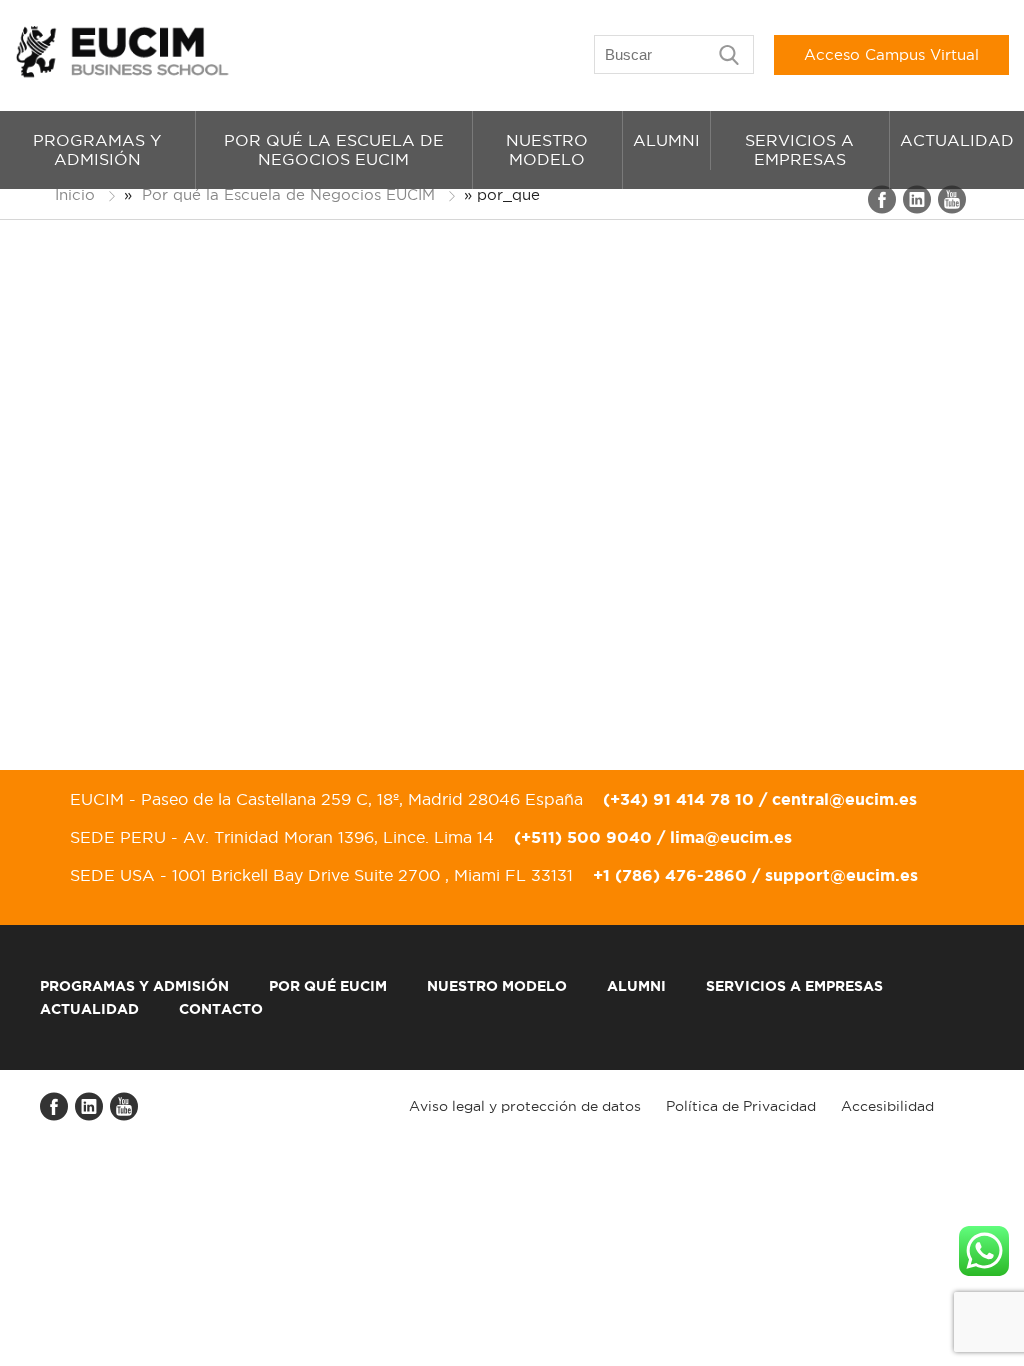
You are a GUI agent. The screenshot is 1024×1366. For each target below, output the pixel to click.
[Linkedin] (918, 209)
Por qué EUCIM (328, 986)
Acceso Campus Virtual (891, 54)
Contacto (221, 1009)
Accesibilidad (887, 1106)
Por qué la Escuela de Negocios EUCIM (334, 149)
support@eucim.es (841, 875)
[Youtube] (953, 209)
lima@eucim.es (731, 837)
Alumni (666, 140)
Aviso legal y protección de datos (525, 1106)
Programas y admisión (97, 149)
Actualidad (957, 140)
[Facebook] (883, 209)
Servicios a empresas (799, 149)
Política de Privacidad (741, 1106)
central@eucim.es (844, 799)
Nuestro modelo (547, 149)
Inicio (75, 194)
